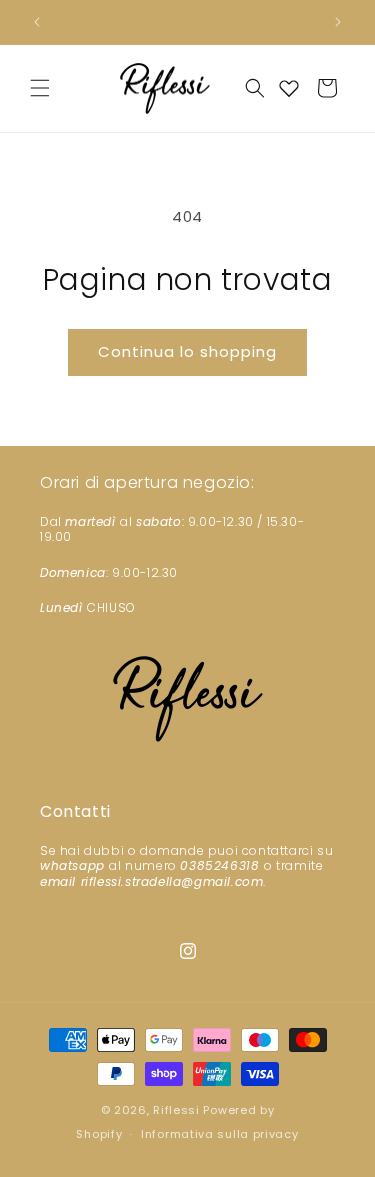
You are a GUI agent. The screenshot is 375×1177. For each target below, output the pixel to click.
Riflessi (176, 1110)
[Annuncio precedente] (37, 22)
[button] (40, 88)
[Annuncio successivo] (338, 22)
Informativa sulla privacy (220, 1134)
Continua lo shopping (187, 351)
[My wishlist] (289, 88)
